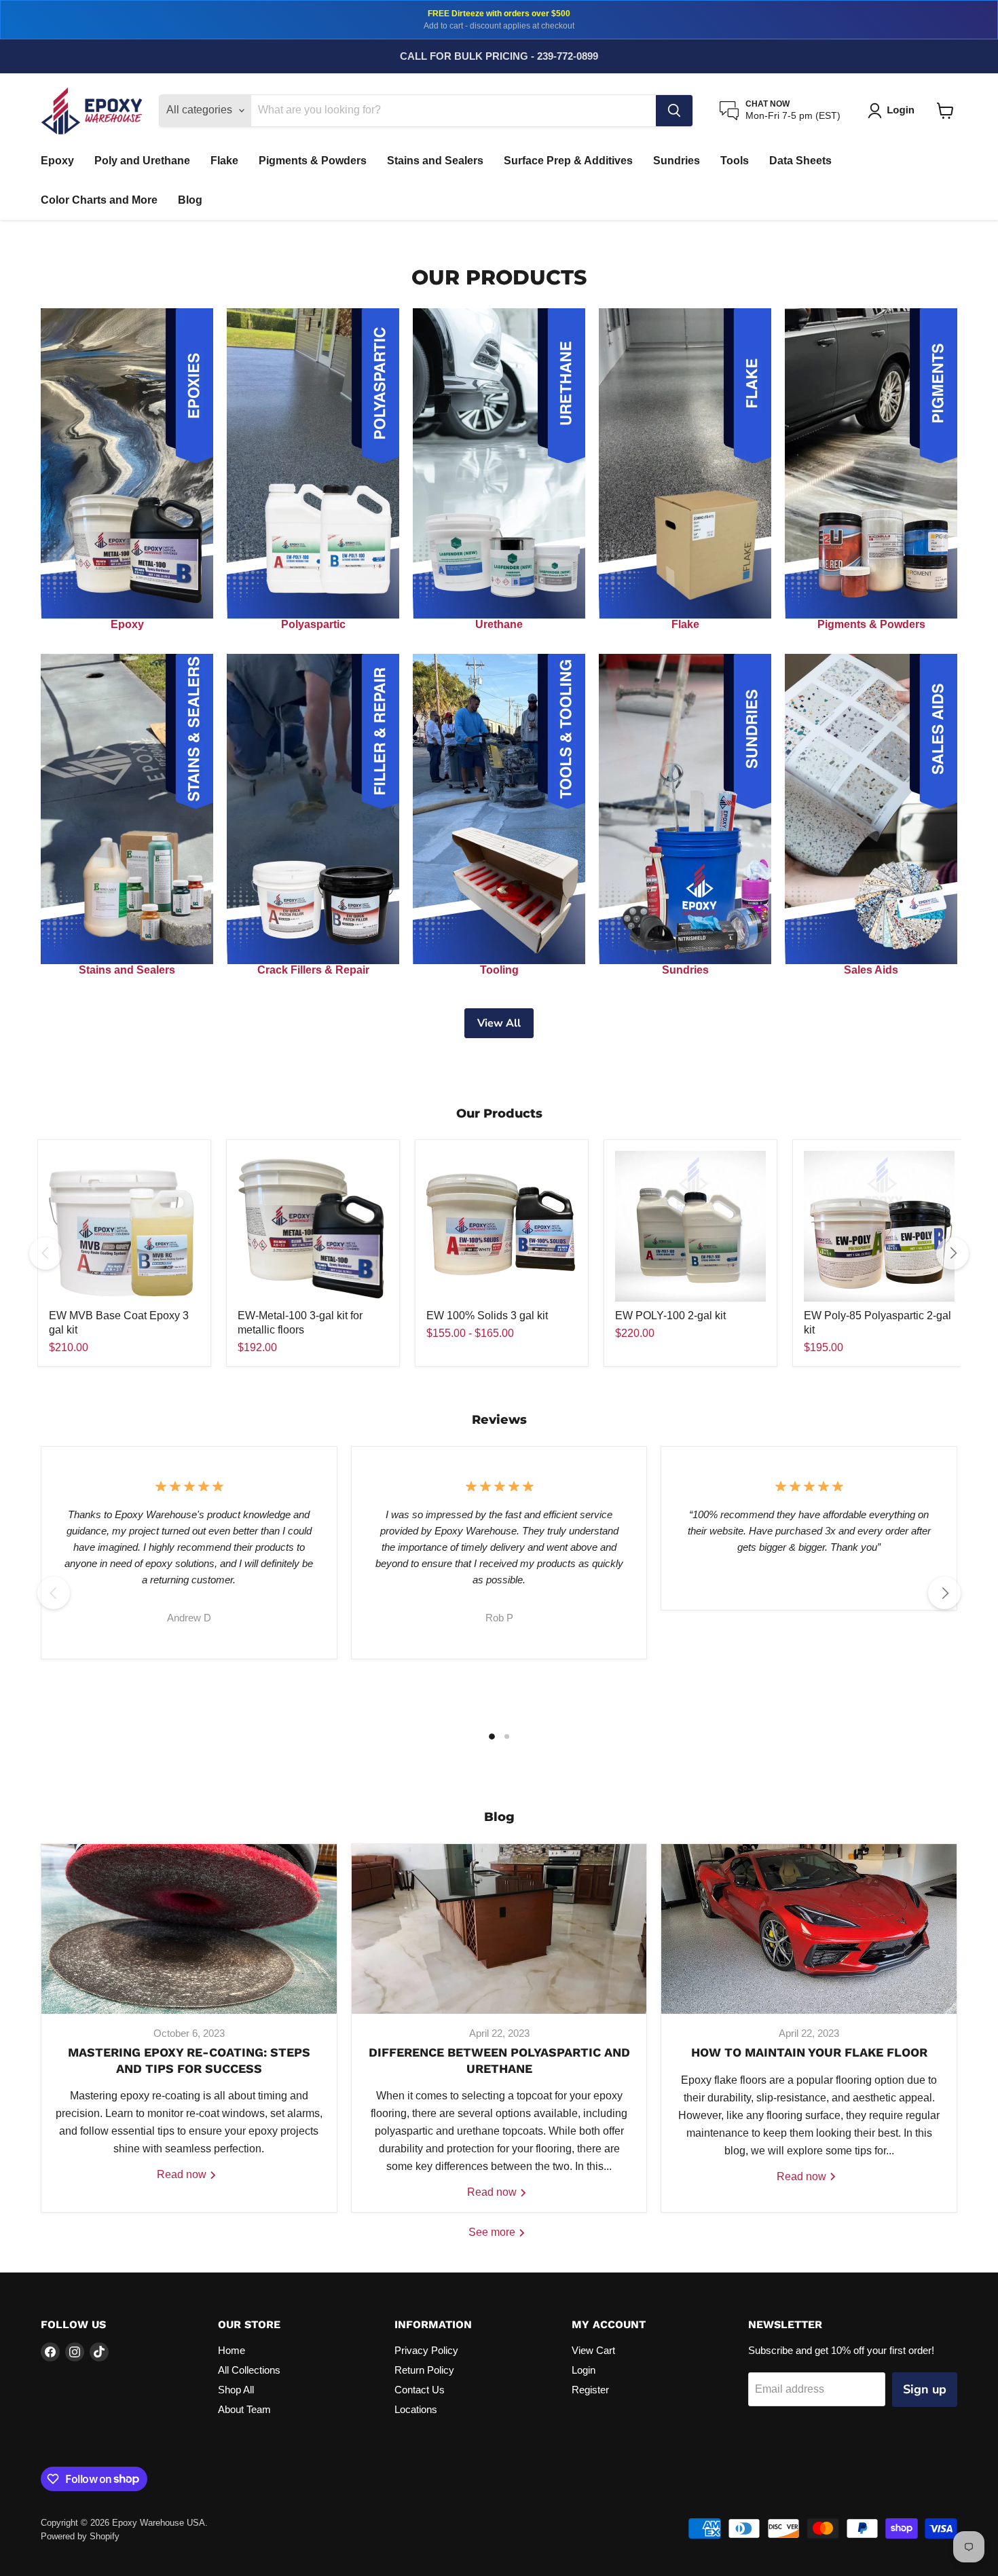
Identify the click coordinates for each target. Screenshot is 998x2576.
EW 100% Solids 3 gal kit (487, 1315)
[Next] (953, 1253)
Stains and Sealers (435, 161)
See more (493, 2232)
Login (584, 2370)
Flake (224, 161)
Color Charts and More (99, 200)
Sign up (925, 2389)
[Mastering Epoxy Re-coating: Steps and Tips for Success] (189, 1929)
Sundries (677, 161)
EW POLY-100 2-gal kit (670, 1315)
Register (590, 2390)
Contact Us (420, 2390)
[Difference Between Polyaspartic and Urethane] (499, 1929)
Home (232, 2350)
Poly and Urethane (142, 161)
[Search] (674, 111)
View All (499, 1023)
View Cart (593, 2350)
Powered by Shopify (80, 2536)
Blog (190, 200)
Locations (416, 2409)
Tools (735, 161)
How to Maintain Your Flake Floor (809, 2052)
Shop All (236, 2390)
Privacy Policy (426, 2350)
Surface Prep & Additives (568, 161)
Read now (183, 2174)
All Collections (249, 2370)
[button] (894, 111)
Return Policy (424, 2370)
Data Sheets (800, 161)
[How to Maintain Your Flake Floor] (809, 1929)
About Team (244, 2409)
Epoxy (57, 161)
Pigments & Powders (313, 161)
